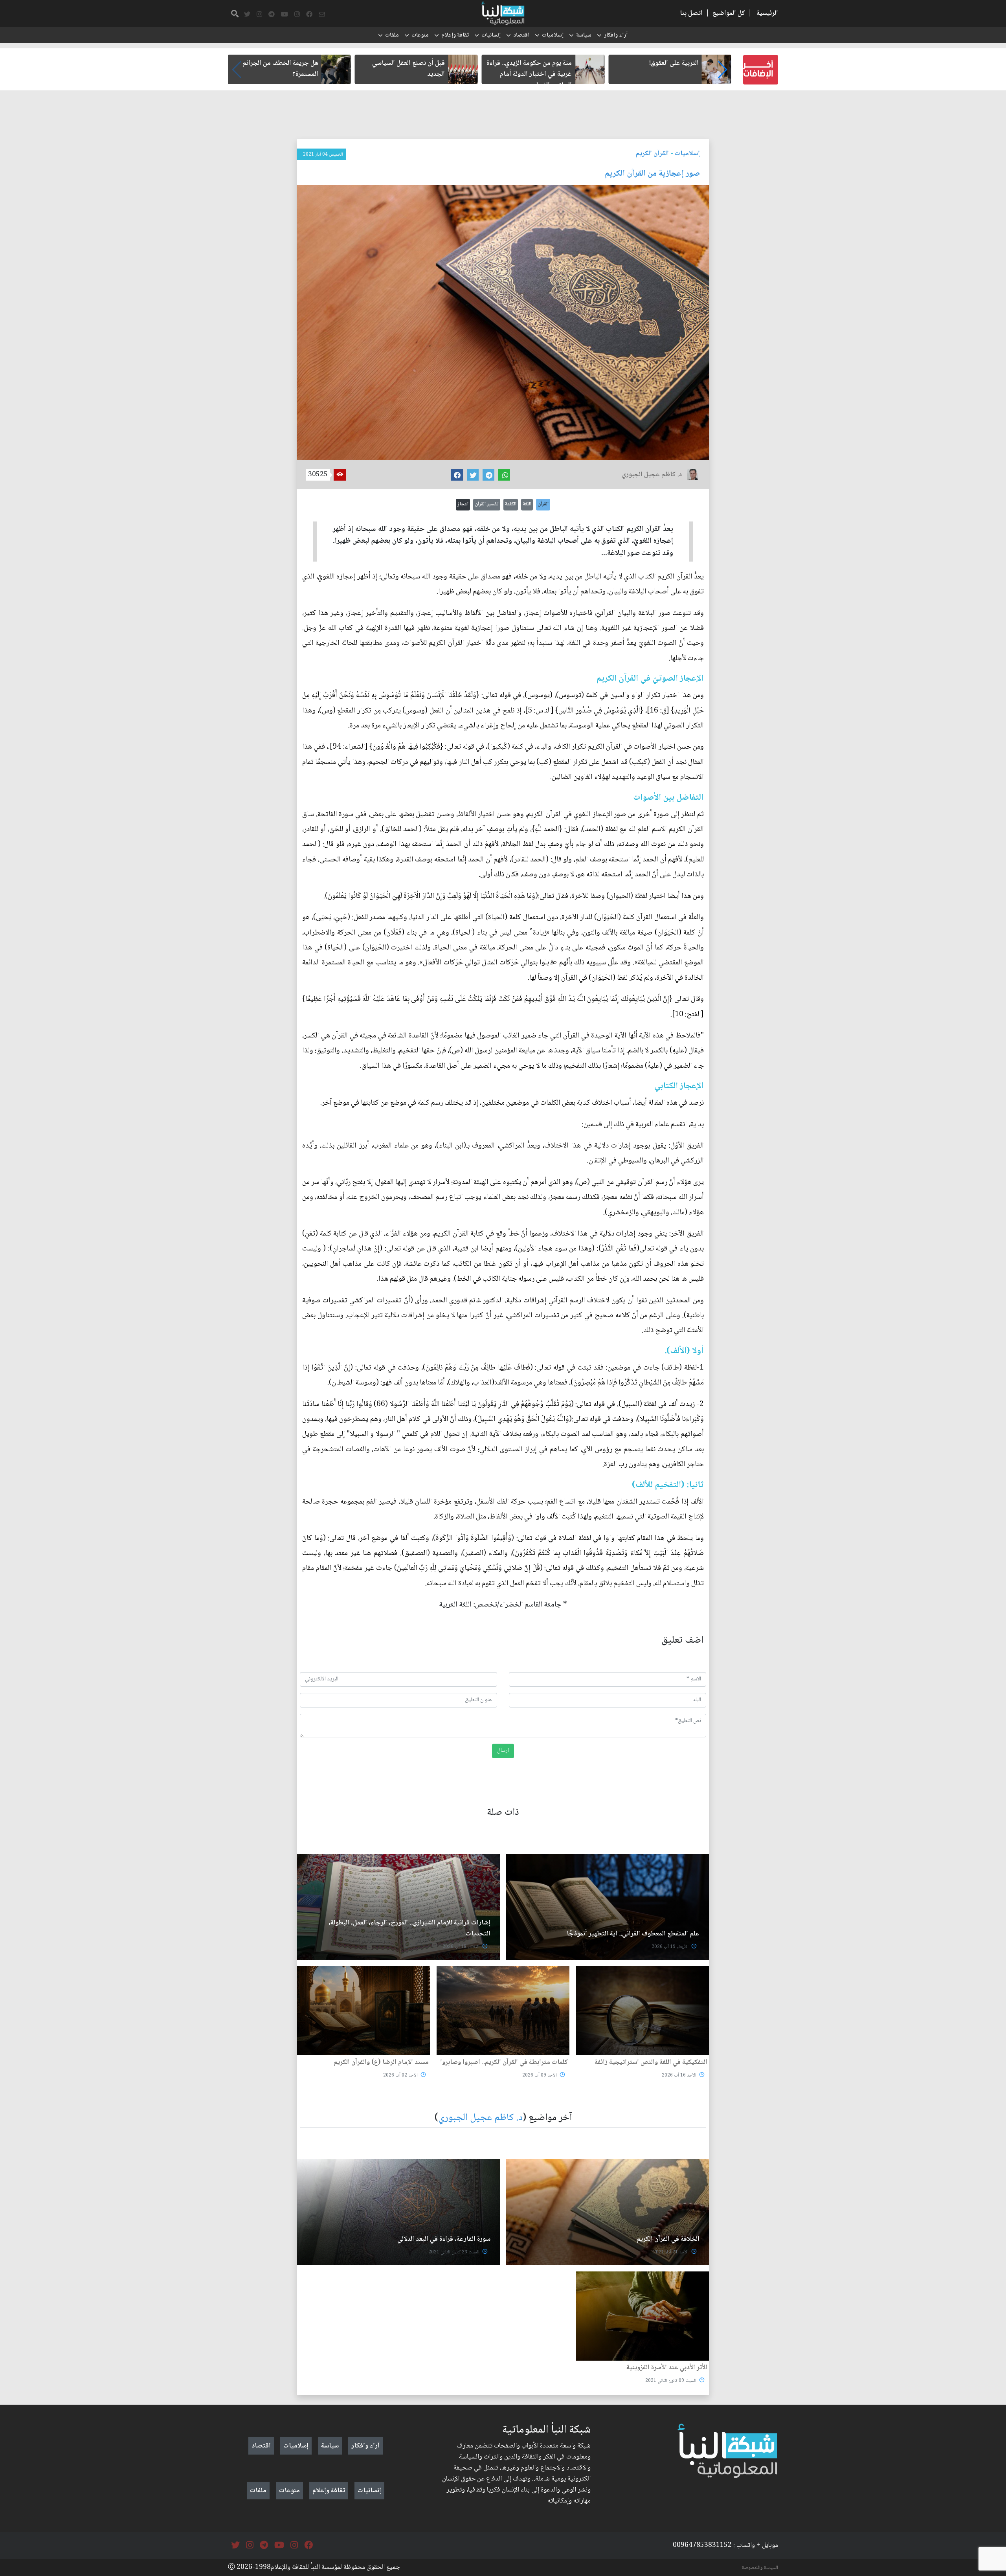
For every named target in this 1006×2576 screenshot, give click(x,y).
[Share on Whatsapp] (504, 475)
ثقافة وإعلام (455, 35)
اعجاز (463, 504)
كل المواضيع (729, 13)
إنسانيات (491, 35)
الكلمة (511, 504)
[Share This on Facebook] (457, 475)
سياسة (584, 35)
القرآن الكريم (652, 154)
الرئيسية (767, 13)
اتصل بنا (691, 13)
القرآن (543, 504)
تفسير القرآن (487, 504)
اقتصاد (521, 35)
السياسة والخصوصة (760, 2568)
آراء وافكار (616, 35)
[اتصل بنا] (322, 15)
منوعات (420, 35)
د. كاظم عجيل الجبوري (480, 2118)
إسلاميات (553, 35)
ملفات (392, 35)
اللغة (527, 504)
